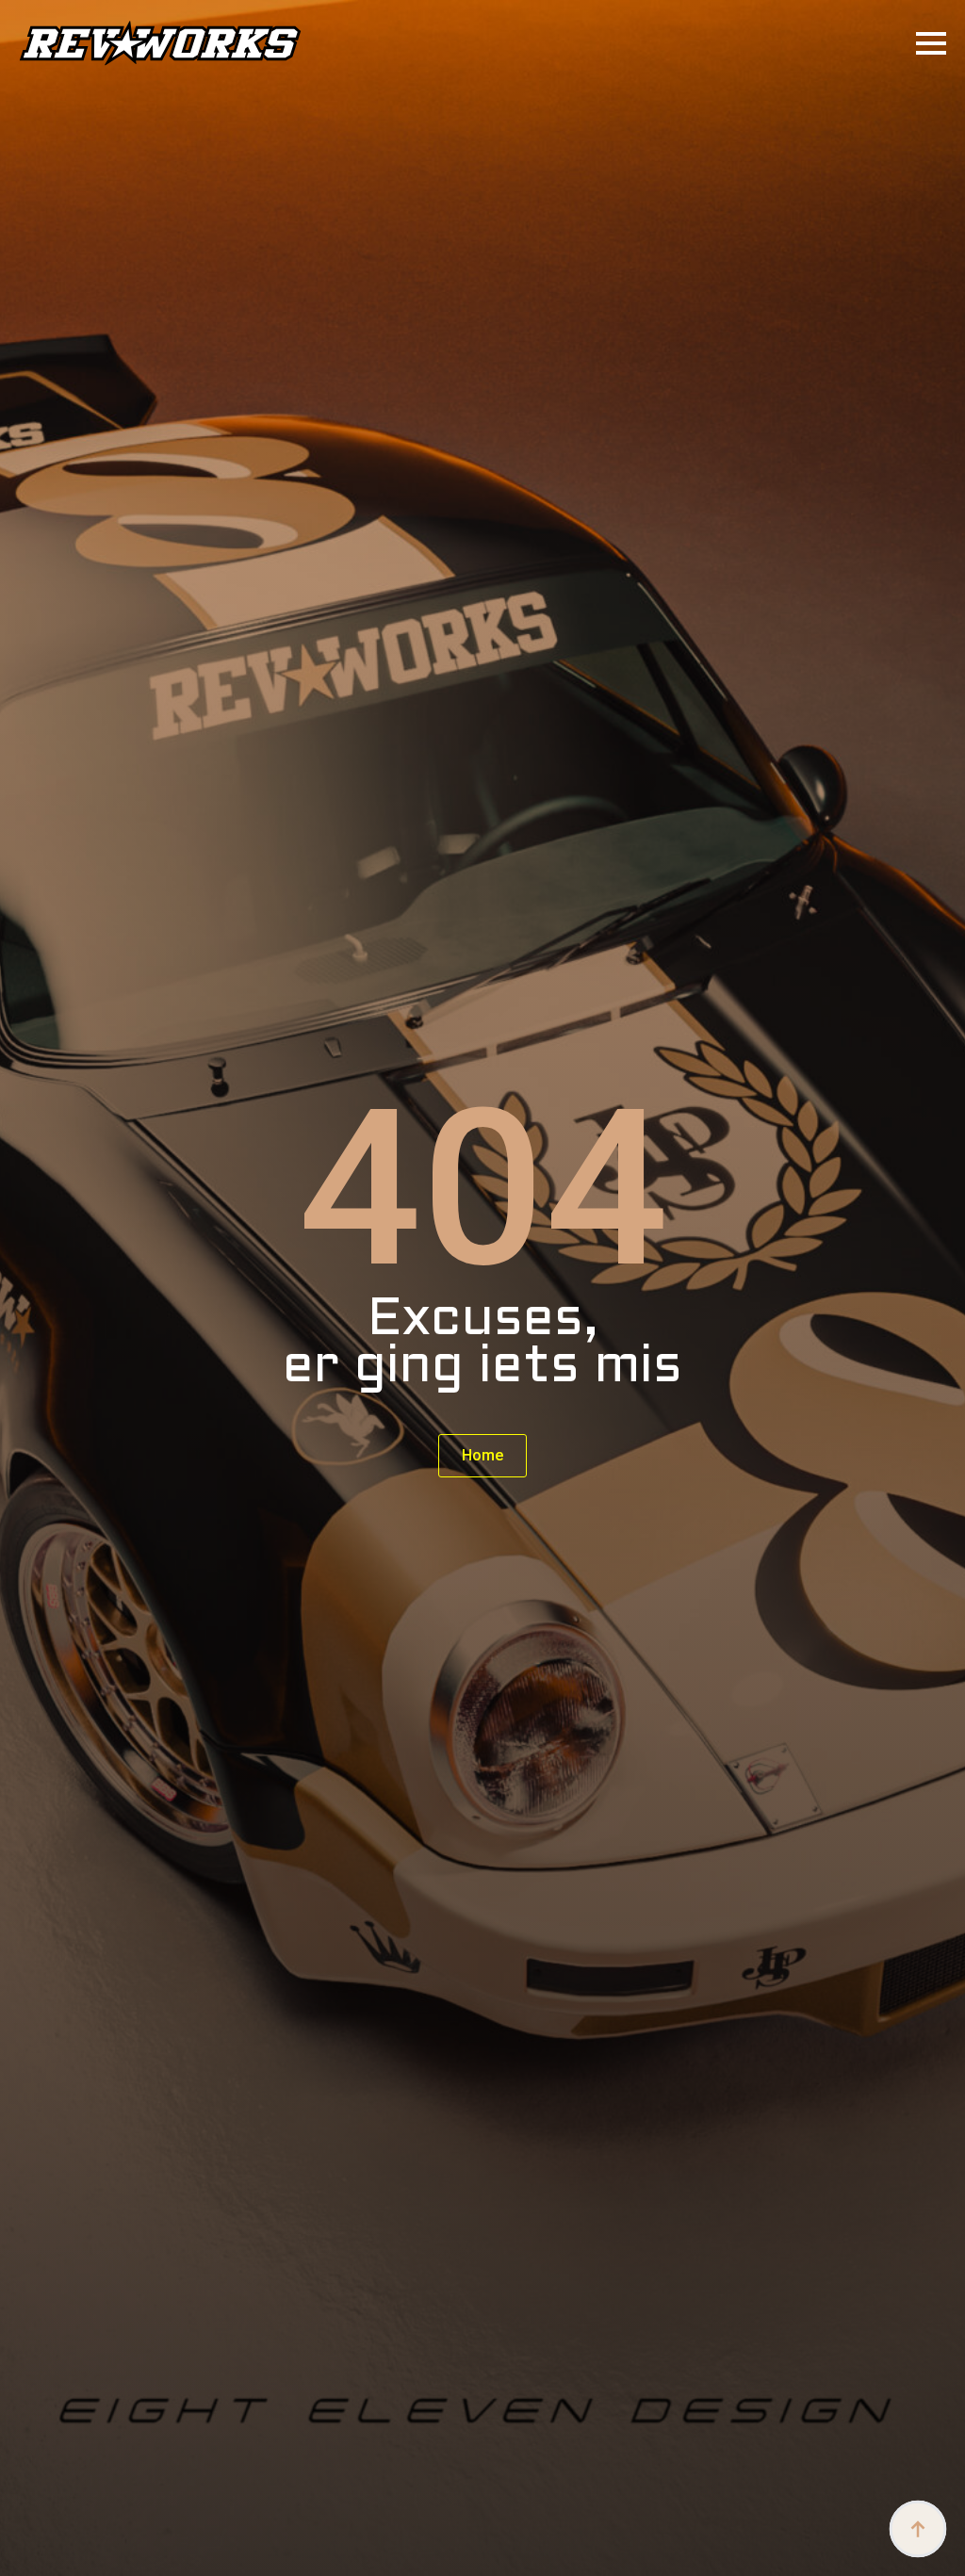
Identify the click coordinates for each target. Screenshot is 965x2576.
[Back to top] (918, 2529)
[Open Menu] (931, 43)
